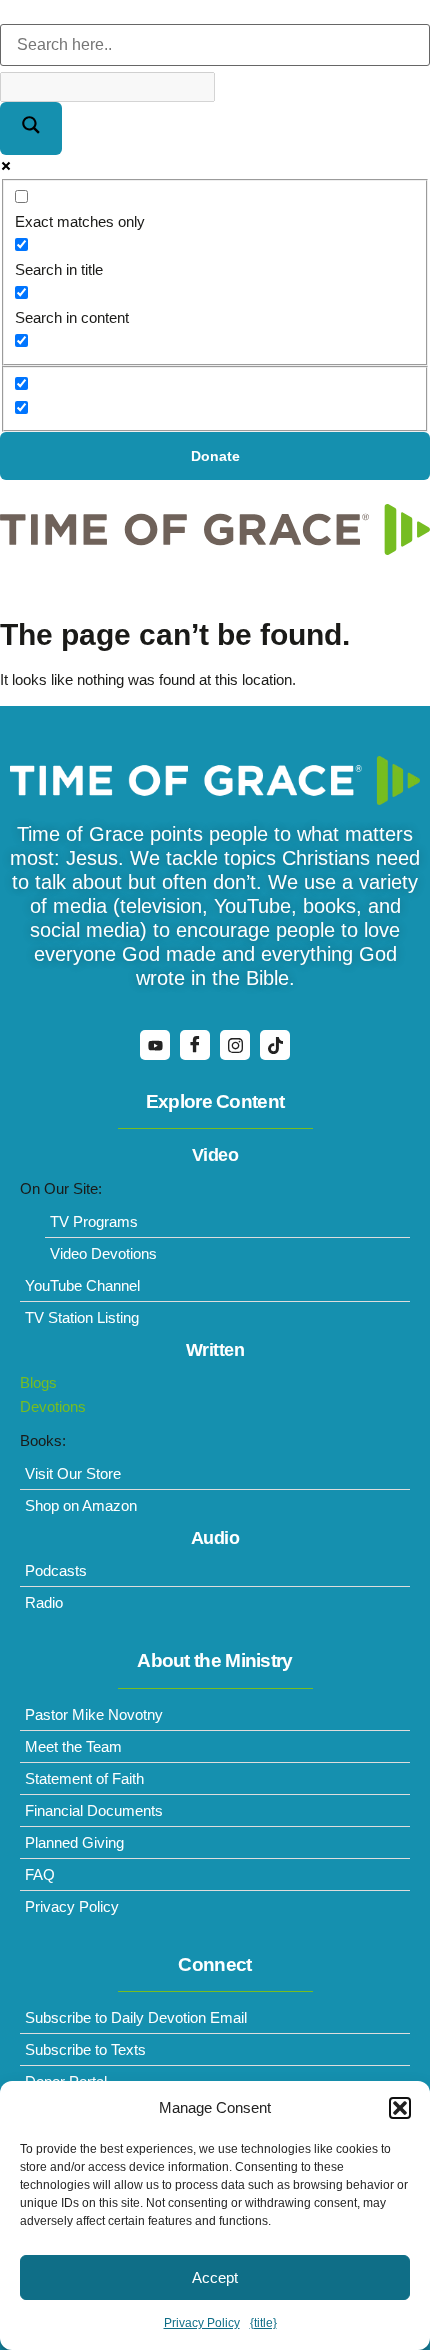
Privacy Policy (202, 2323)
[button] (400, 2108)
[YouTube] (155, 1045)
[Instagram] (235, 1045)
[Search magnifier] (31, 128)
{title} (263, 2323)
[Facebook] (195, 1045)
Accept (215, 2277)
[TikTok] (275, 1045)
